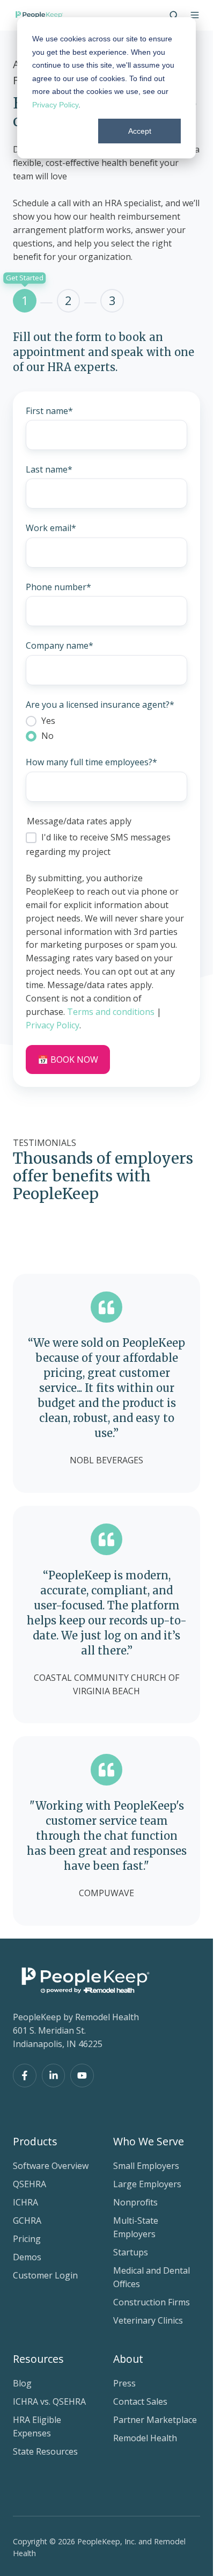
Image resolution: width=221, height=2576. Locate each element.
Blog (22, 2383)
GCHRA (27, 2221)
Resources (38, 2359)
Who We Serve (149, 2141)
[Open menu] (195, 15)
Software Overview (51, 2166)
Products (35, 2141)
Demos (27, 2257)
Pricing (27, 2239)
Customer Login (45, 2275)
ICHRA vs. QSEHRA (49, 2401)
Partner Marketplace (155, 2420)
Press (124, 2383)
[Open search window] (174, 15)
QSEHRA (30, 2184)
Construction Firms (152, 2302)
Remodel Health (145, 2438)
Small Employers (146, 2166)
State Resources (45, 2451)
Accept (140, 131)
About (128, 2359)
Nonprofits (135, 2202)
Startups (131, 2252)
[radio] (106, 721)
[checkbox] (106, 728)
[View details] (25, 2076)
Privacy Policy (55, 105)
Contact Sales (140, 2401)
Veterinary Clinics (148, 2320)
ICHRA (25, 2202)
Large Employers (147, 2184)
